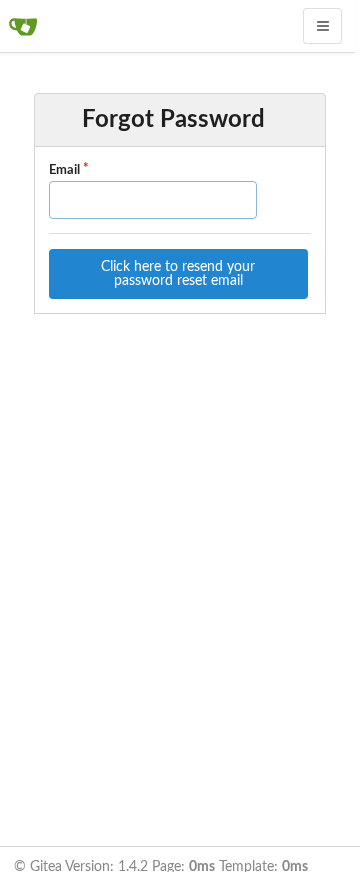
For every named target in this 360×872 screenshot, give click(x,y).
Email (64, 170)
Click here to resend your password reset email (178, 274)
